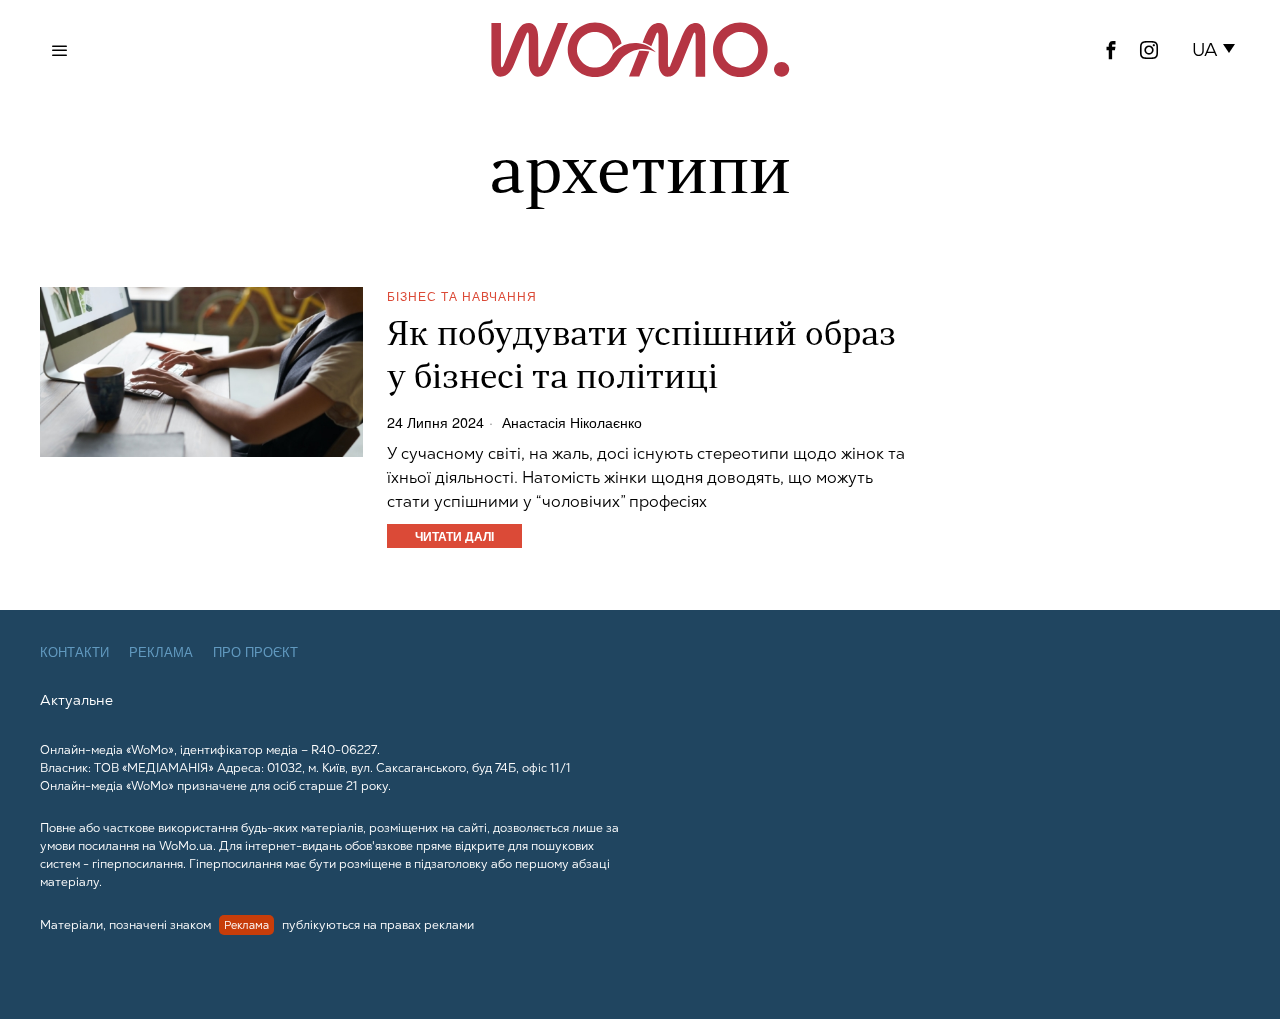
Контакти (74, 652)
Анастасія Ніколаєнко (572, 422)
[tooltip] (1111, 50)
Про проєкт (255, 652)
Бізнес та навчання (462, 295)
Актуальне (76, 700)
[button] (1217, 50)
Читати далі (454, 536)
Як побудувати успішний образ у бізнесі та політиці (641, 358)
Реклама (161, 652)
